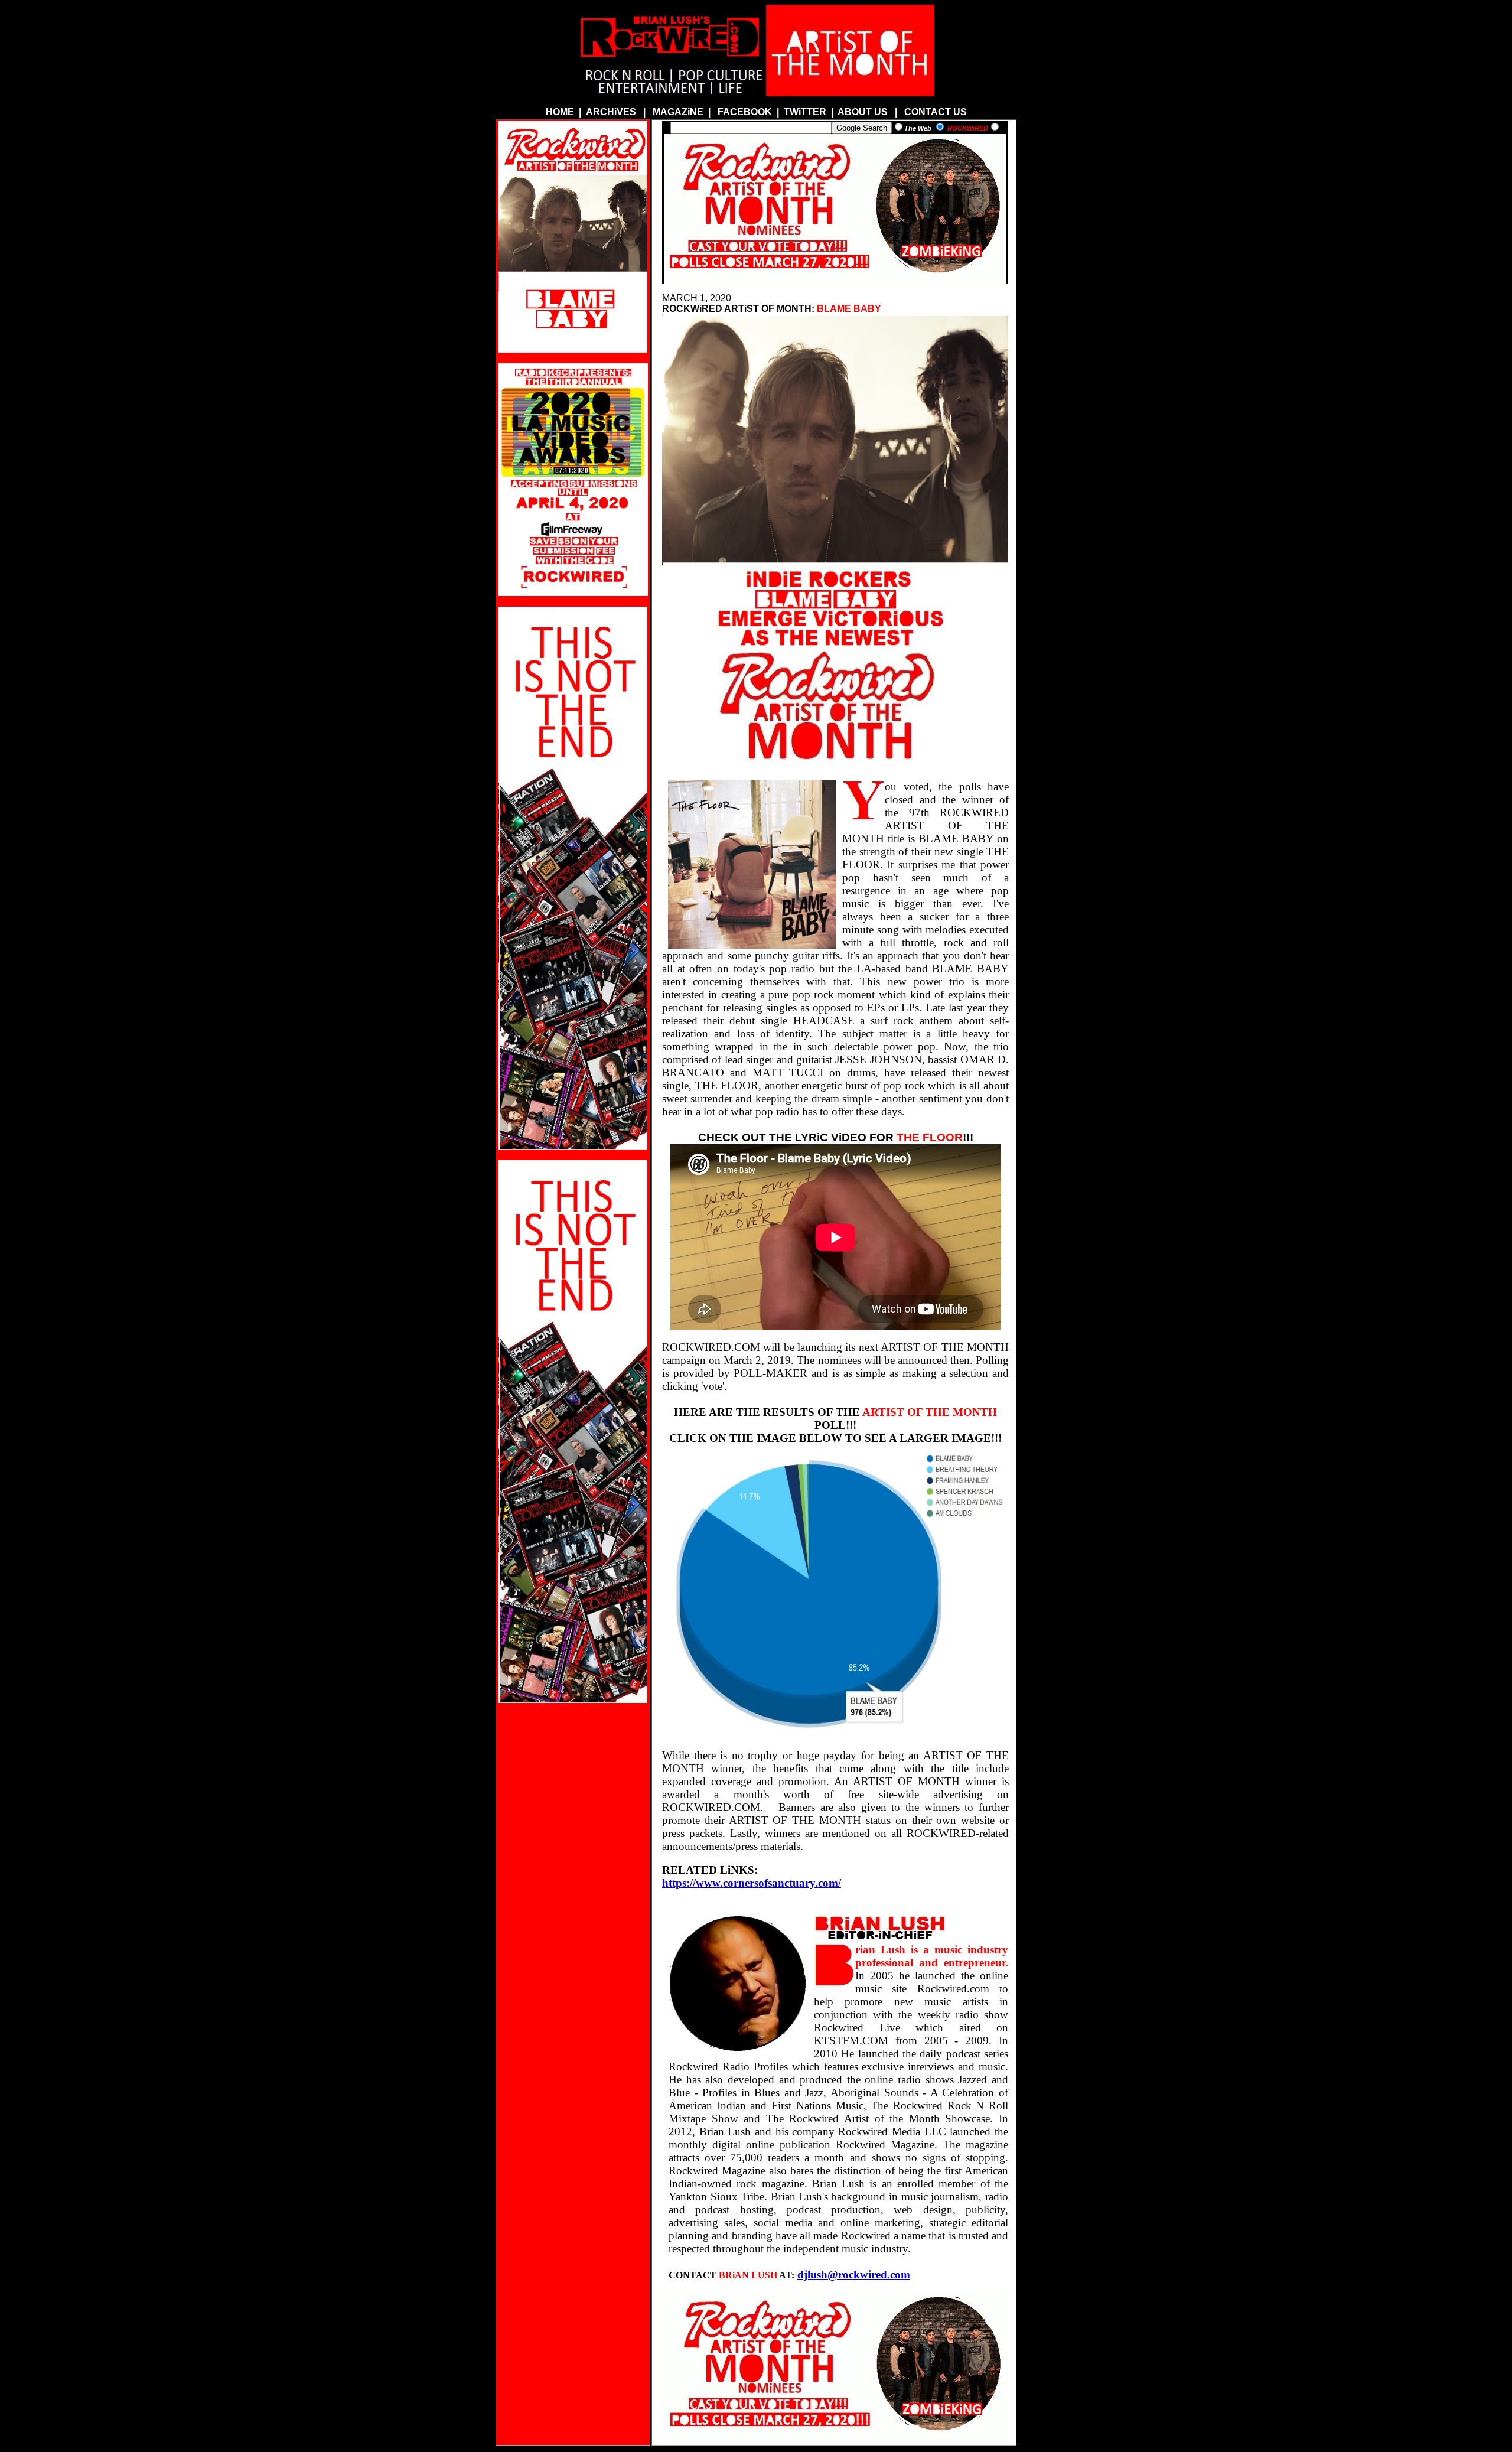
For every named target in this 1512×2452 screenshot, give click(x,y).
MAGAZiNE (678, 112)
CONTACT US (936, 112)
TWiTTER (805, 112)
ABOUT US (863, 112)
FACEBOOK (745, 112)
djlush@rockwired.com (854, 2274)
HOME (560, 112)
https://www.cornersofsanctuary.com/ (752, 1883)
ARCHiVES (611, 112)
